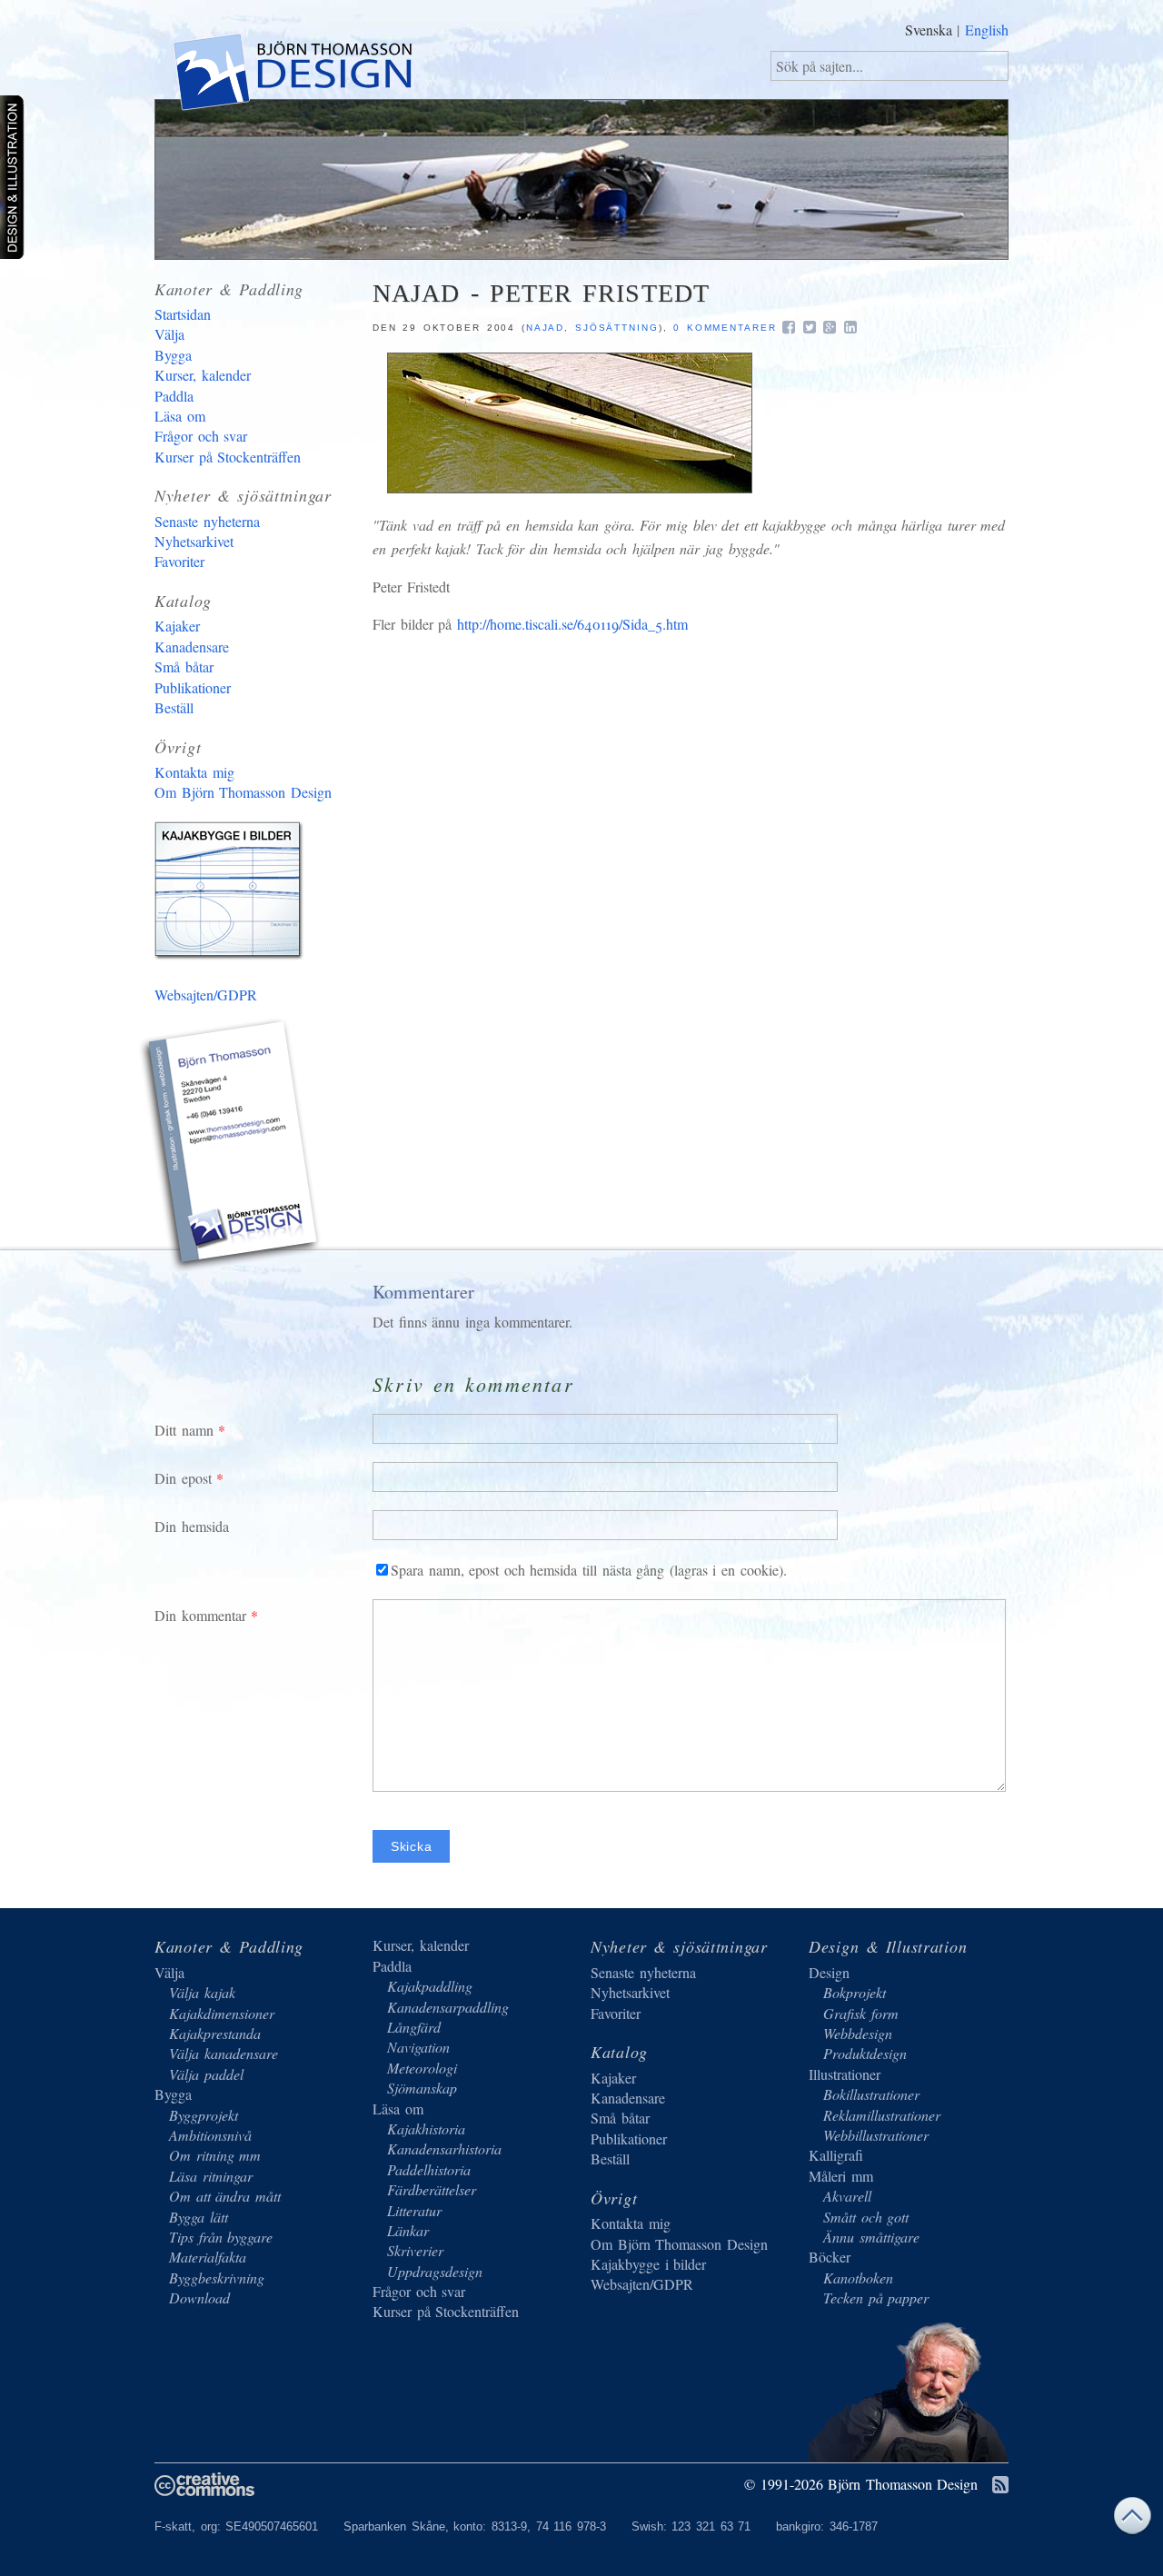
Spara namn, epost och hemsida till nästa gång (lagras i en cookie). (589, 1570)
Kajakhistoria (426, 2128)
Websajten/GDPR (206, 995)
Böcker (830, 2257)
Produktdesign (865, 2053)
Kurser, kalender (203, 375)
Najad (546, 328)
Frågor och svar (201, 436)
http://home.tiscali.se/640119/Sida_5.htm (572, 624)
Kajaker (177, 626)
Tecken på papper (876, 2298)
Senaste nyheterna (207, 521)
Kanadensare (192, 646)
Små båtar (184, 666)
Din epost (183, 1478)
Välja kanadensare (224, 2053)
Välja (169, 334)
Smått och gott (866, 2217)
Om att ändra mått (225, 2196)
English (987, 30)
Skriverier (415, 2250)
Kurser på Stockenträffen (228, 457)
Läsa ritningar (211, 2176)
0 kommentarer (725, 328)
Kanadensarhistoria (444, 2148)
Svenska (929, 30)
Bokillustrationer (871, 2094)
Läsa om (180, 416)
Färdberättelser (432, 2189)
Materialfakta (208, 2257)
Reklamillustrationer (882, 2115)
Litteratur (414, 2210)
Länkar (408, 2230)
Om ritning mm (215, 2155)
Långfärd (414, 2027)
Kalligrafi (836, 2155)
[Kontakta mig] (232, 1148)
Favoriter (179, 561)
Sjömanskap (422, 2088)
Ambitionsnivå (210, 2135)
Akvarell (847, 2196)
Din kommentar (200, 1615)
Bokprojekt (855, 1992)
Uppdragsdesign (435, 2271)
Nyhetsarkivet (194, 541)
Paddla (174, 396)
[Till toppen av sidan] (1132, 2520)
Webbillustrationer (876, 2135)
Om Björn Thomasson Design (243, 792)
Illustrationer (845, 2074)
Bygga (173, 355)
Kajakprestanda (215, 2033)
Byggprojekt (204, 2115)
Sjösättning (617, 328)
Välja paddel (206, 2074)
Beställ (174, 707)
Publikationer (193, 687)
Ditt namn (184, 1430)
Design (829, 1972)
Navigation (418, 2047)
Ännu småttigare (871, 2237)
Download (199, 2298)
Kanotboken (858, 2278)
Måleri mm (841, 2176)
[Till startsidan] (291, 75)
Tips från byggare (221, 2237)
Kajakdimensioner (222, 2013)
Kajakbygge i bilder (232, 894)
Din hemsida (192, 1526)
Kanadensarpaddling (448, 2007)
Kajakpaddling (430, 1986)
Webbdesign (858, 2033)
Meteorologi (422, 2068)
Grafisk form (861, 2013)
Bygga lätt (199, 2217)
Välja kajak (202, 1992)
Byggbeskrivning (217, 2278)
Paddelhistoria (429, 2169)
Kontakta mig (194, 772)
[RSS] (1000, 2486)
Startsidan (183, 314)
